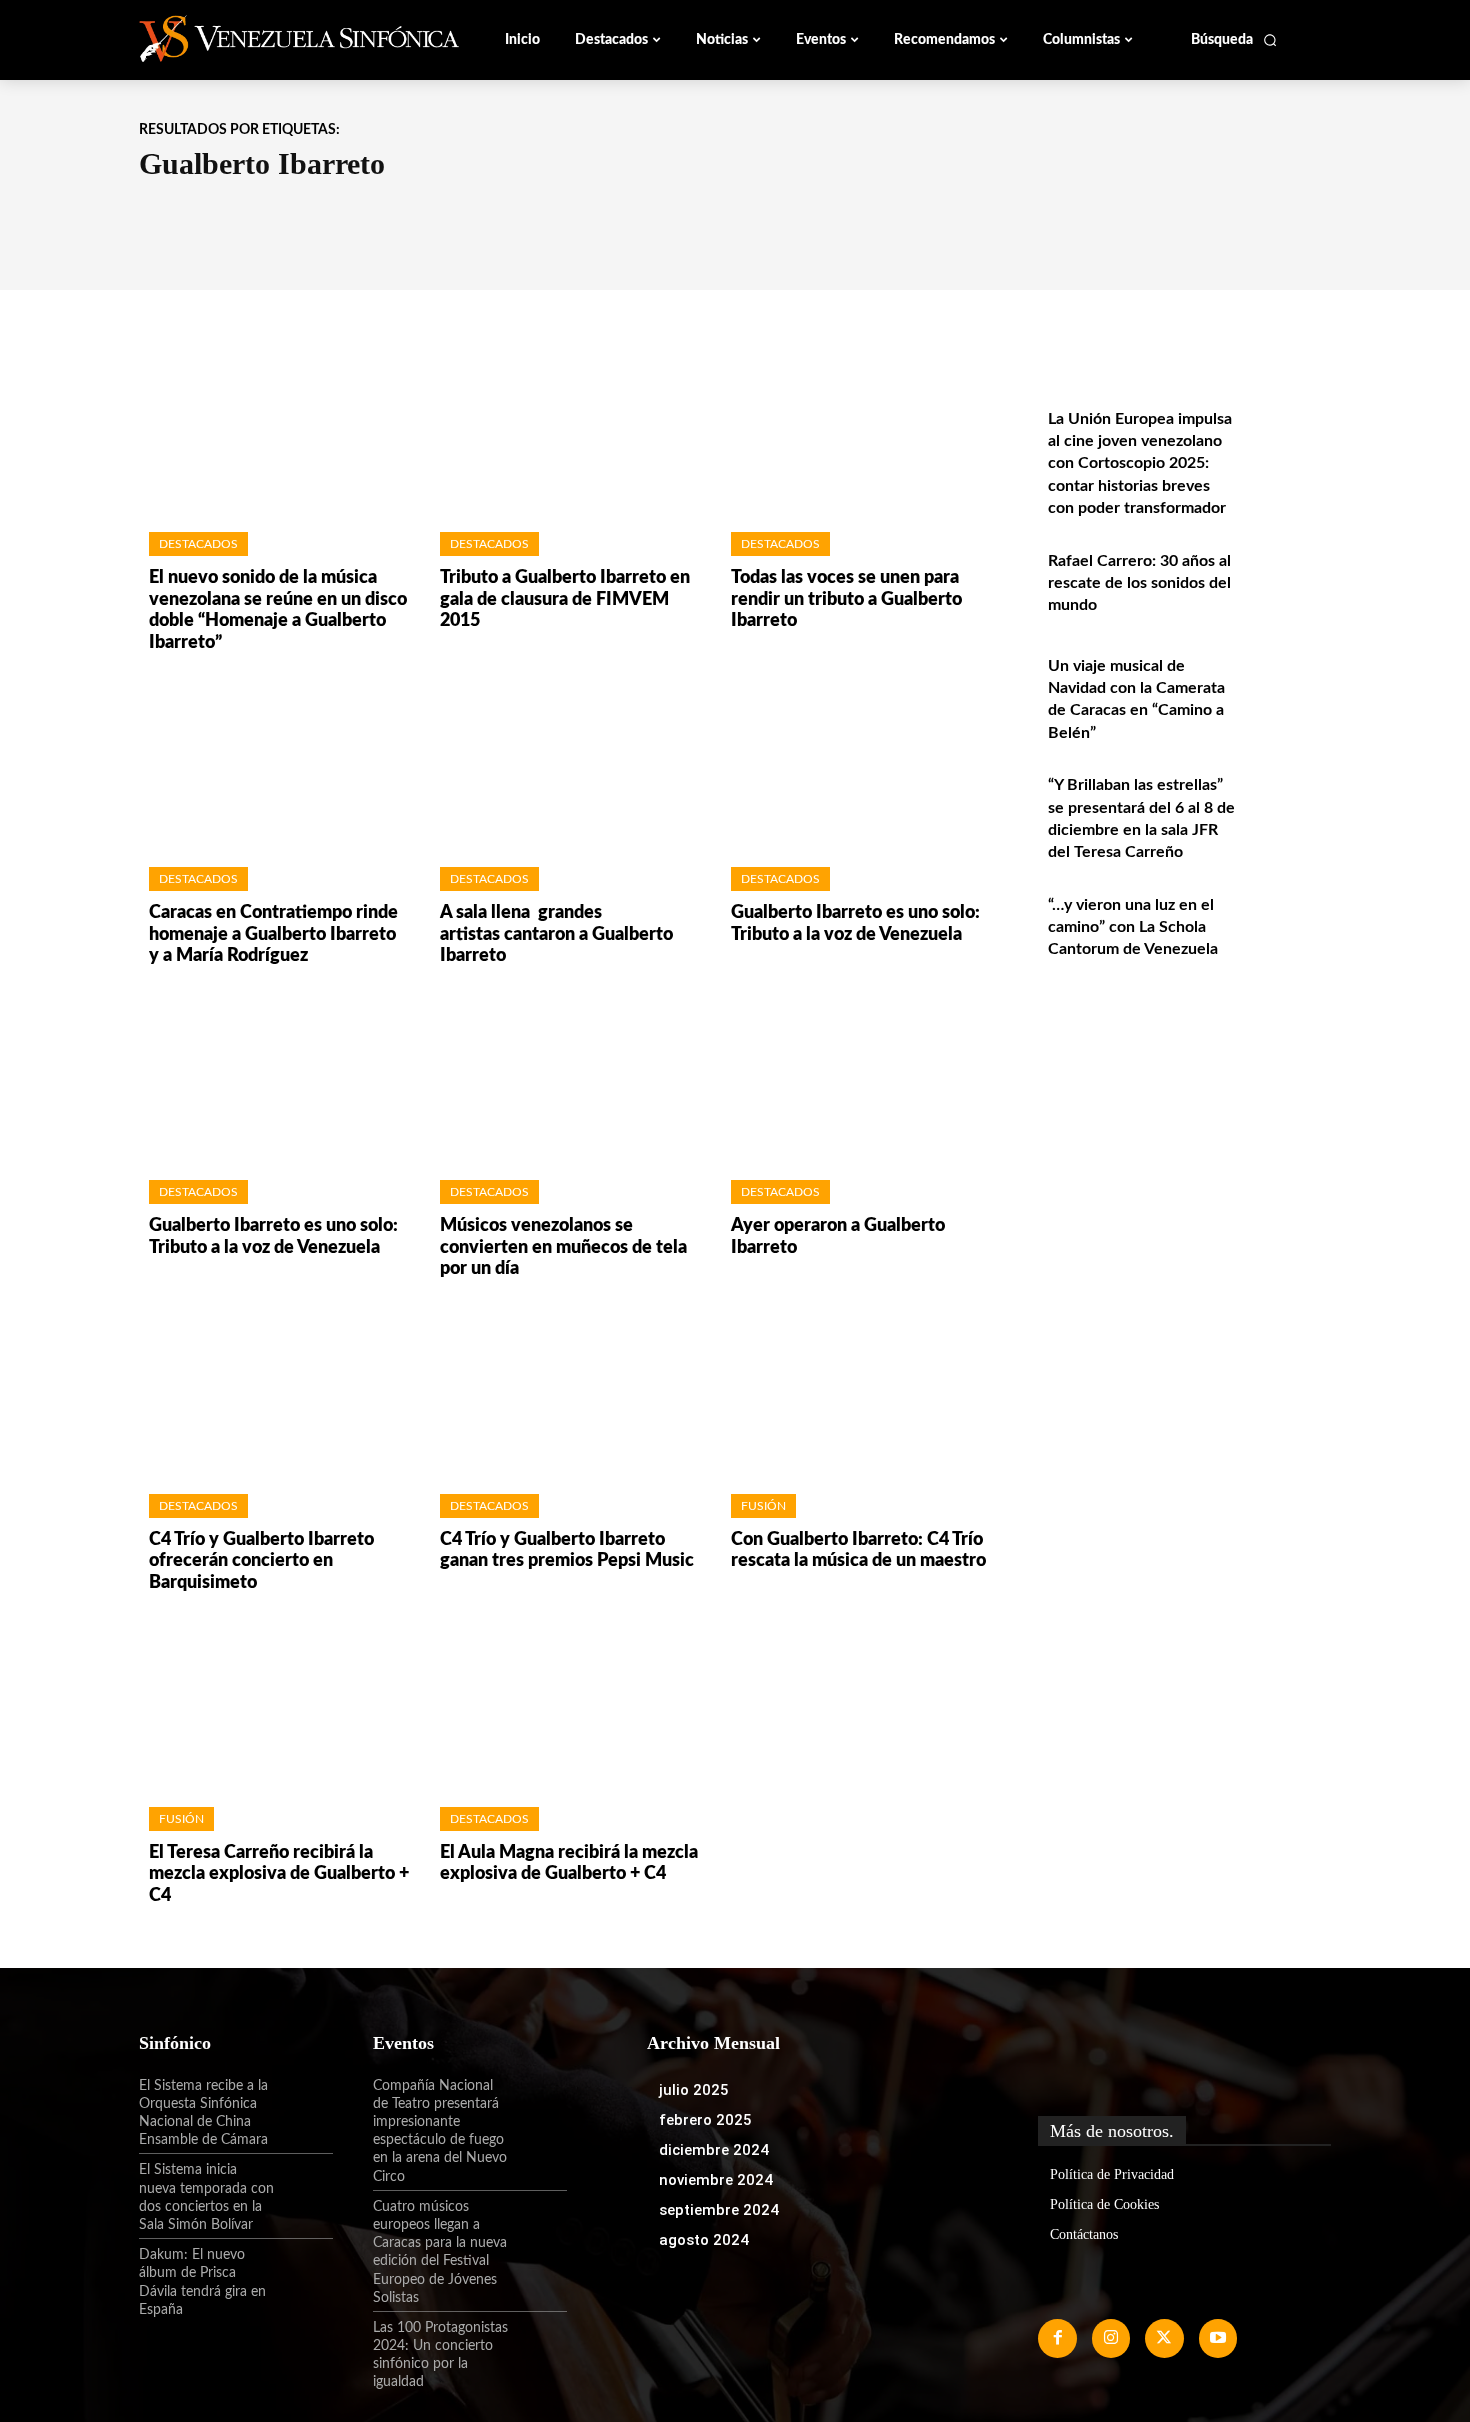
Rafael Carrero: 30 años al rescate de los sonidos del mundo (1139, 583)
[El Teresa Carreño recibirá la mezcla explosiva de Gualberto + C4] (274, 1705)
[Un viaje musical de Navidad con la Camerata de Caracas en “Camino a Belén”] (1288, 687)
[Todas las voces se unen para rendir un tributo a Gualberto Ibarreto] (856, 431)
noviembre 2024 (716, 2180)
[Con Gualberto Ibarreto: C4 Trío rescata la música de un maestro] (856, 1392)
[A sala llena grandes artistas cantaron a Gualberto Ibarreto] (565, 765)
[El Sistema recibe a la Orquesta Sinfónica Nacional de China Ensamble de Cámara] (304, 2103)
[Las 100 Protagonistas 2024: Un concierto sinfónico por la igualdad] (538, 2345)
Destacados (198, 544)
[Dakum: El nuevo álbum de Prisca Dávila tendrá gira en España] (304, 2272)
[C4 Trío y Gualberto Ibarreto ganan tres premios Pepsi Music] (565, 1392)
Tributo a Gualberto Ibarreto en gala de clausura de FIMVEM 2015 (565, 599)
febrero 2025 (705, 2120)
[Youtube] (1218, 2338)
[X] (1164, 2338)
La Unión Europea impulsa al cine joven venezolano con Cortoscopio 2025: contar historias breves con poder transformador (1140, 464)
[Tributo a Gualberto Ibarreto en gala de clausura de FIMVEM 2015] (565, 431)
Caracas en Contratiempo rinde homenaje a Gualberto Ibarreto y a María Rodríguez (273, 934)
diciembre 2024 (714, 2150)
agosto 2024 (704, 2240)
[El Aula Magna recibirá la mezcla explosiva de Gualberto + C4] (565, 1705)
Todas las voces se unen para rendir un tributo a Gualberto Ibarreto (846, 599)
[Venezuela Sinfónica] (273, 39)
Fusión (763, 1506)
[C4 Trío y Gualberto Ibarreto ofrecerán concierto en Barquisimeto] (274, 1392)
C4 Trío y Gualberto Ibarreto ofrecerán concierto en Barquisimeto (261, 1561)
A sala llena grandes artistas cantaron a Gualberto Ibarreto (556, 934)
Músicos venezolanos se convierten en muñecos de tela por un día (563, 1247)
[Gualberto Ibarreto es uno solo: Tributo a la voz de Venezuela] (856, 765)
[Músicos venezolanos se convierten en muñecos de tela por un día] (565, 1079)
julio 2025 (694, 2090)
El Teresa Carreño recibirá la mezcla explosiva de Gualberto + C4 (279, 1874)
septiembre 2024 (719, 2210)
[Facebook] (1057, 2338)
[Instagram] (1111, 2338)
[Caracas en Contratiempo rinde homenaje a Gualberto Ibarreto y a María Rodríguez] (274, 765)
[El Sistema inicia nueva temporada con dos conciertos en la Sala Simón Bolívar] (304, 2187)
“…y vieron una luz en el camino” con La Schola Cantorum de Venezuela (1133, 927)
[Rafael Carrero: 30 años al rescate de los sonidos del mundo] (1288, 582)
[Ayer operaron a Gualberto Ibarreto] (856, 1079)
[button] (1234, 40)
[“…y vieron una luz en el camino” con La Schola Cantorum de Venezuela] (1288, 926)
